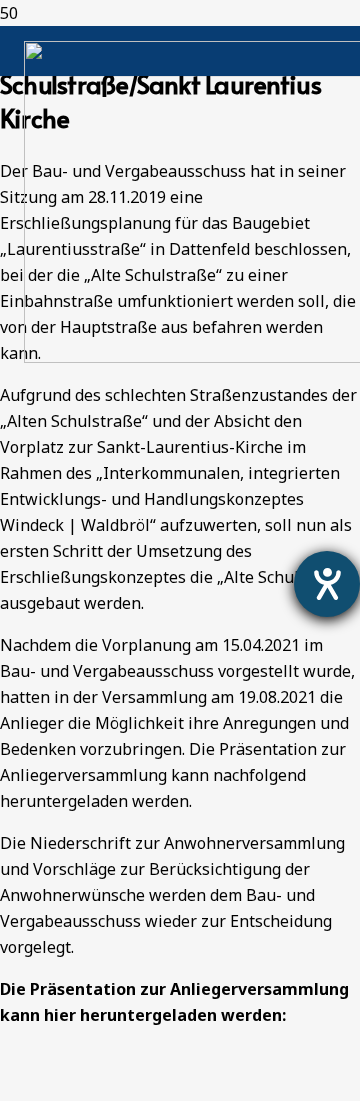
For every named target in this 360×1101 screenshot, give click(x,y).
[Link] (20, 1088)
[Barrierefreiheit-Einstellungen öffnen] (327, 584)
